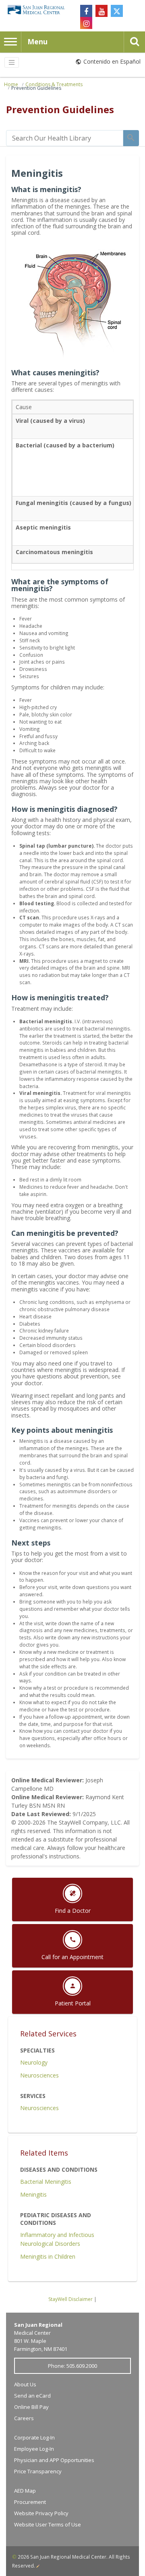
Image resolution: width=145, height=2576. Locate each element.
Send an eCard (32, 2396)
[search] (65, 138)
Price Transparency (38, 2471)
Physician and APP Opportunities (54, 2460)
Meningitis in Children (48, 2256)
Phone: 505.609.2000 (72, 2366)
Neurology (34, 2062)
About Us (25, 2384)
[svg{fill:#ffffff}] (117, 11)
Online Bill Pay (31, 2407)
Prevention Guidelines (36, 88)
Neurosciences (39, 2075)
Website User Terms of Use (48, 2524)
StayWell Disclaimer (70, 2299)
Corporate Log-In (34, 2437)
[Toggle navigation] (12, 62)
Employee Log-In (34, 2449)
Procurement (30, 2502)
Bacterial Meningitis (46, 2182)
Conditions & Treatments (54, 84)
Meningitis (33, 2194)
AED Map (25, 2491)
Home (11, 84)
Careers (24, 2418)
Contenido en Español (112, 61)
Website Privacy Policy (41, 2513)
